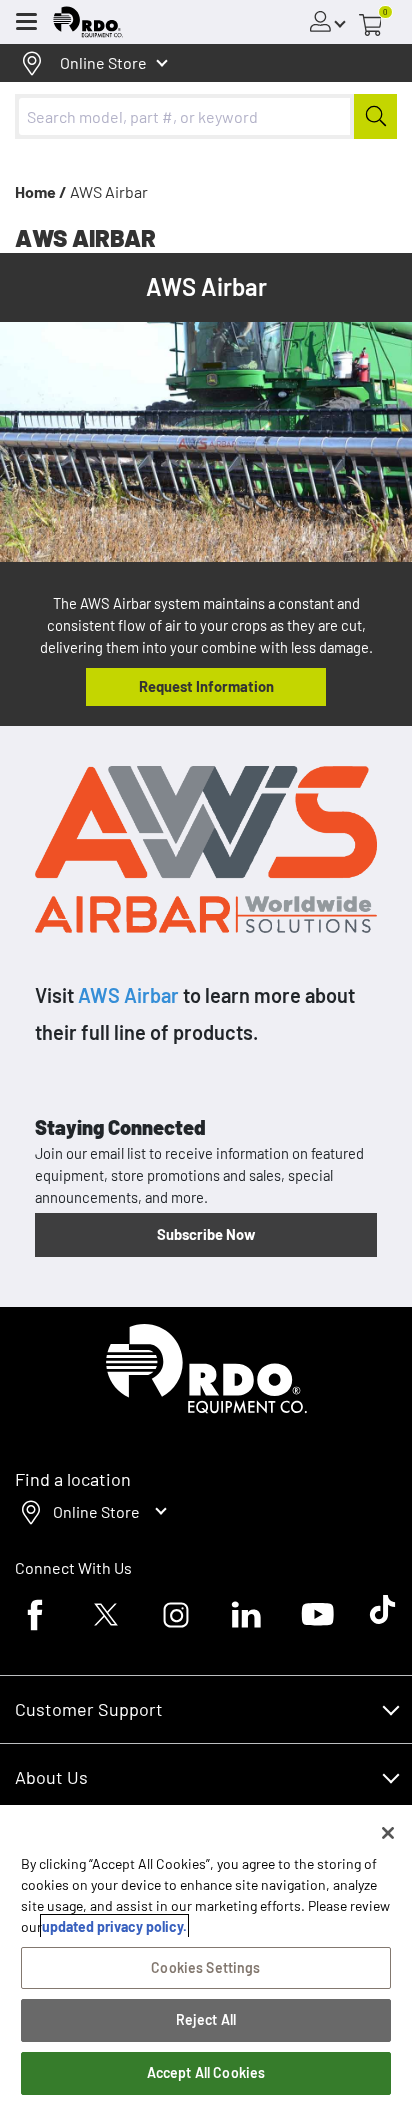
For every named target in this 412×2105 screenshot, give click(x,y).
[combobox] (206, 116)
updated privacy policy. (114, 1926)
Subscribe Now (206, 1234)
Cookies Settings (205, 1967)
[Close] (388, 1833)
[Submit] (375, 116)
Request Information (206, 686)
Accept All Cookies (206, 2072)
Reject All (206, 2019)
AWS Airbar (128, 995)
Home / (41, 191)
